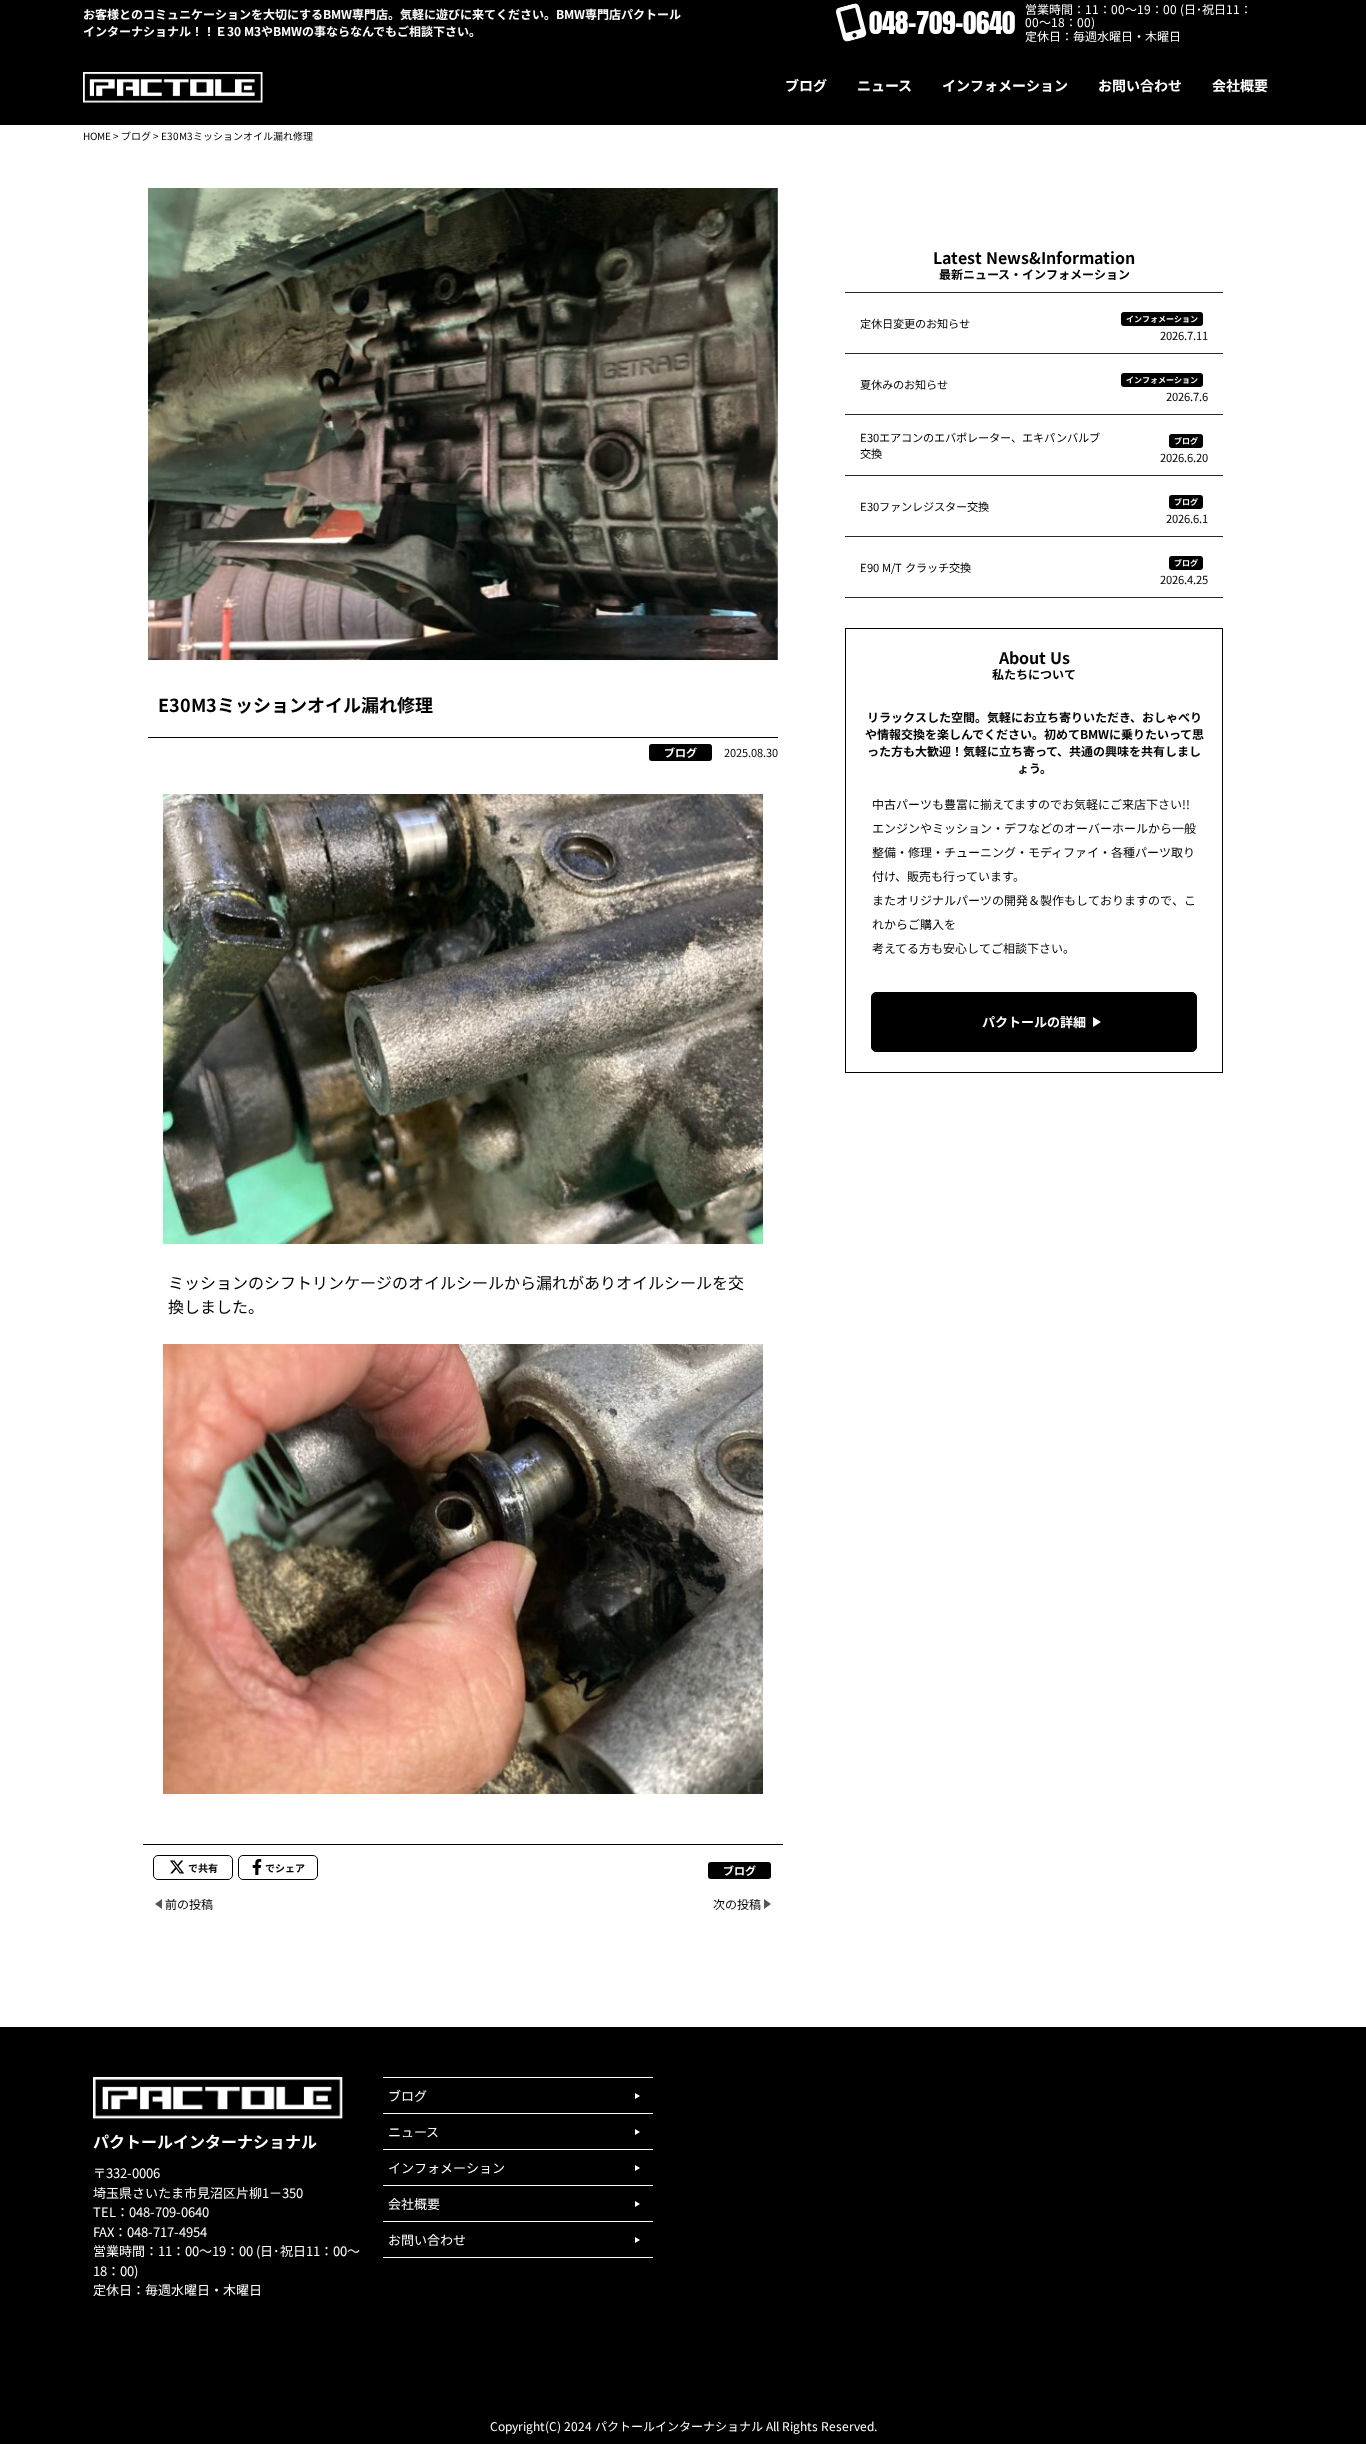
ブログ (136, 135)
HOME (97, 135)
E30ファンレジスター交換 (924, 506)
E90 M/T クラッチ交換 (915, 567)
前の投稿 (189, 1903)
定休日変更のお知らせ (915, 323)
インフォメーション (1162, 318)
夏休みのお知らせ (904, 384)
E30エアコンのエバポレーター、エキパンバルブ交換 (980, 445)
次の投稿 (737, 1903)
